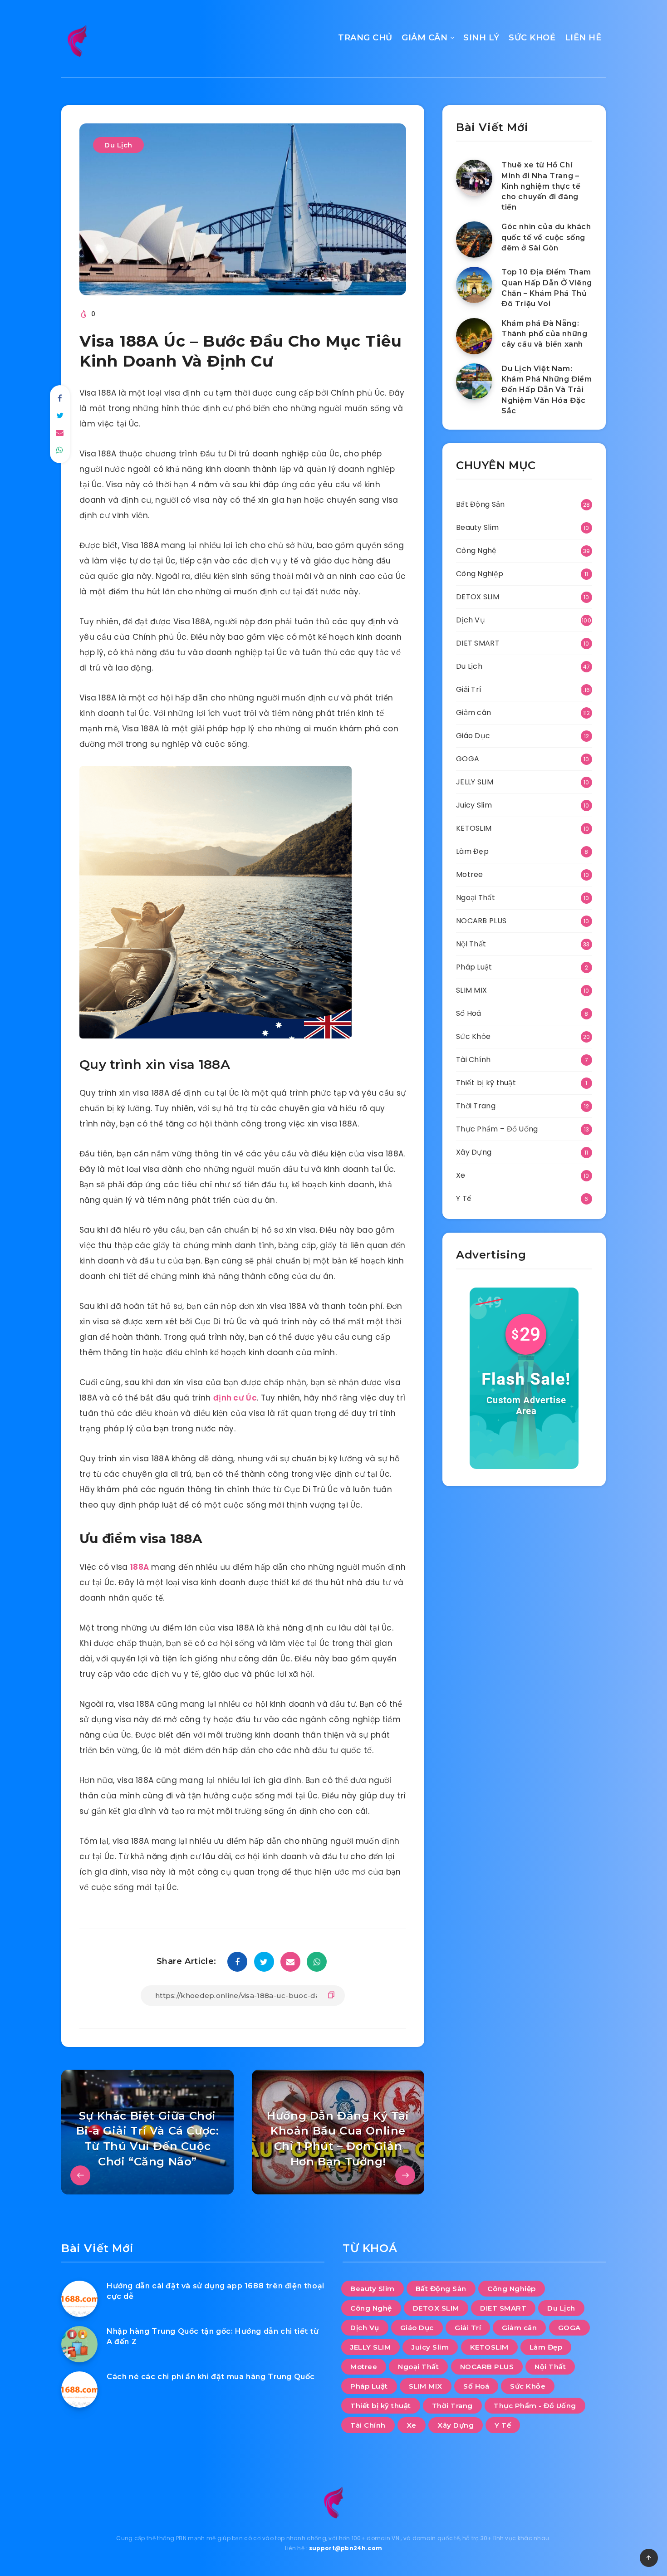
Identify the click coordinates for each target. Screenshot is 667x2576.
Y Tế (464, 1198)
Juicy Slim (474, 805)
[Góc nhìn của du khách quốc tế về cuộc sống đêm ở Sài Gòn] (474, 240)
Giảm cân (473, 713)
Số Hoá (469, 1013)
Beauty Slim (477, 527)
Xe (461, 1175)
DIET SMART (478, 643)
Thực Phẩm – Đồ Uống (497, 1129)
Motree (470, 874)
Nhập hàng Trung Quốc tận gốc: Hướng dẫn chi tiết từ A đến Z (213, 2336)
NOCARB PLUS (481, 921)
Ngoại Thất (476, 898)
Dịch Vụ (471, 620)
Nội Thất (471, 944)
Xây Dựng (474, 1152)
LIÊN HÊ (583, 38)
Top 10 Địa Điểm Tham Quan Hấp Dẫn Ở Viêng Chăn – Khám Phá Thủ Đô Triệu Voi (547, 288)
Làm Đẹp (472, 851)
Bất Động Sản (481, 504)
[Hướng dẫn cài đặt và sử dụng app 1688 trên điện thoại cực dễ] (79, 2299)
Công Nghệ (476, 551)
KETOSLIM (474, 828)
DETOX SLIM (478, 597)
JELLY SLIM (475, 782)
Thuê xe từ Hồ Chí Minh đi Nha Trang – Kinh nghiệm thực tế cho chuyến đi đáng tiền (541, 186)
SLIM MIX (471, 990)
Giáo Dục (473, 736)
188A (140, 1567)
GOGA (468, 759)
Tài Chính (473, 1060)
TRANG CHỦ (365, 38)
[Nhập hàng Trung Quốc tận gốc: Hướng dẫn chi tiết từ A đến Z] (79, 2344)
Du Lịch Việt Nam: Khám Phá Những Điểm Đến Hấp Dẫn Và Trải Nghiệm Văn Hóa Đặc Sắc (547, 390)
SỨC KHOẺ (532, 38)
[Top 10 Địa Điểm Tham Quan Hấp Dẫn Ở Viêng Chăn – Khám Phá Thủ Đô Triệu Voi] (474, 285)
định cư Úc (235, 1398)
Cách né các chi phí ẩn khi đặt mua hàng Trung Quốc (211, 2377)
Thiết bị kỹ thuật (486, 1083)
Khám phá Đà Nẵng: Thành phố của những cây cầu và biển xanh (544, 334)
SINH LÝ (481, 38)
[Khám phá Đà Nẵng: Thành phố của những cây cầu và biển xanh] (474, 336)
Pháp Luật (474, 967)
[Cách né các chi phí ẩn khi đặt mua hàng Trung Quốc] (79, 2390)
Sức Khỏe (473, 1036)
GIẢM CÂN (424, 38)
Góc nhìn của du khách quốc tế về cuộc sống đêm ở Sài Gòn (546, 237)
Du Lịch (118, 145)
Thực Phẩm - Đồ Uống (535, 2406)
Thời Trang (476, 1106)
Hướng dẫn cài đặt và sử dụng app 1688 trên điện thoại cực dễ (216, 2291)
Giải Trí (469, 689)
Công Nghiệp (480, 574)
